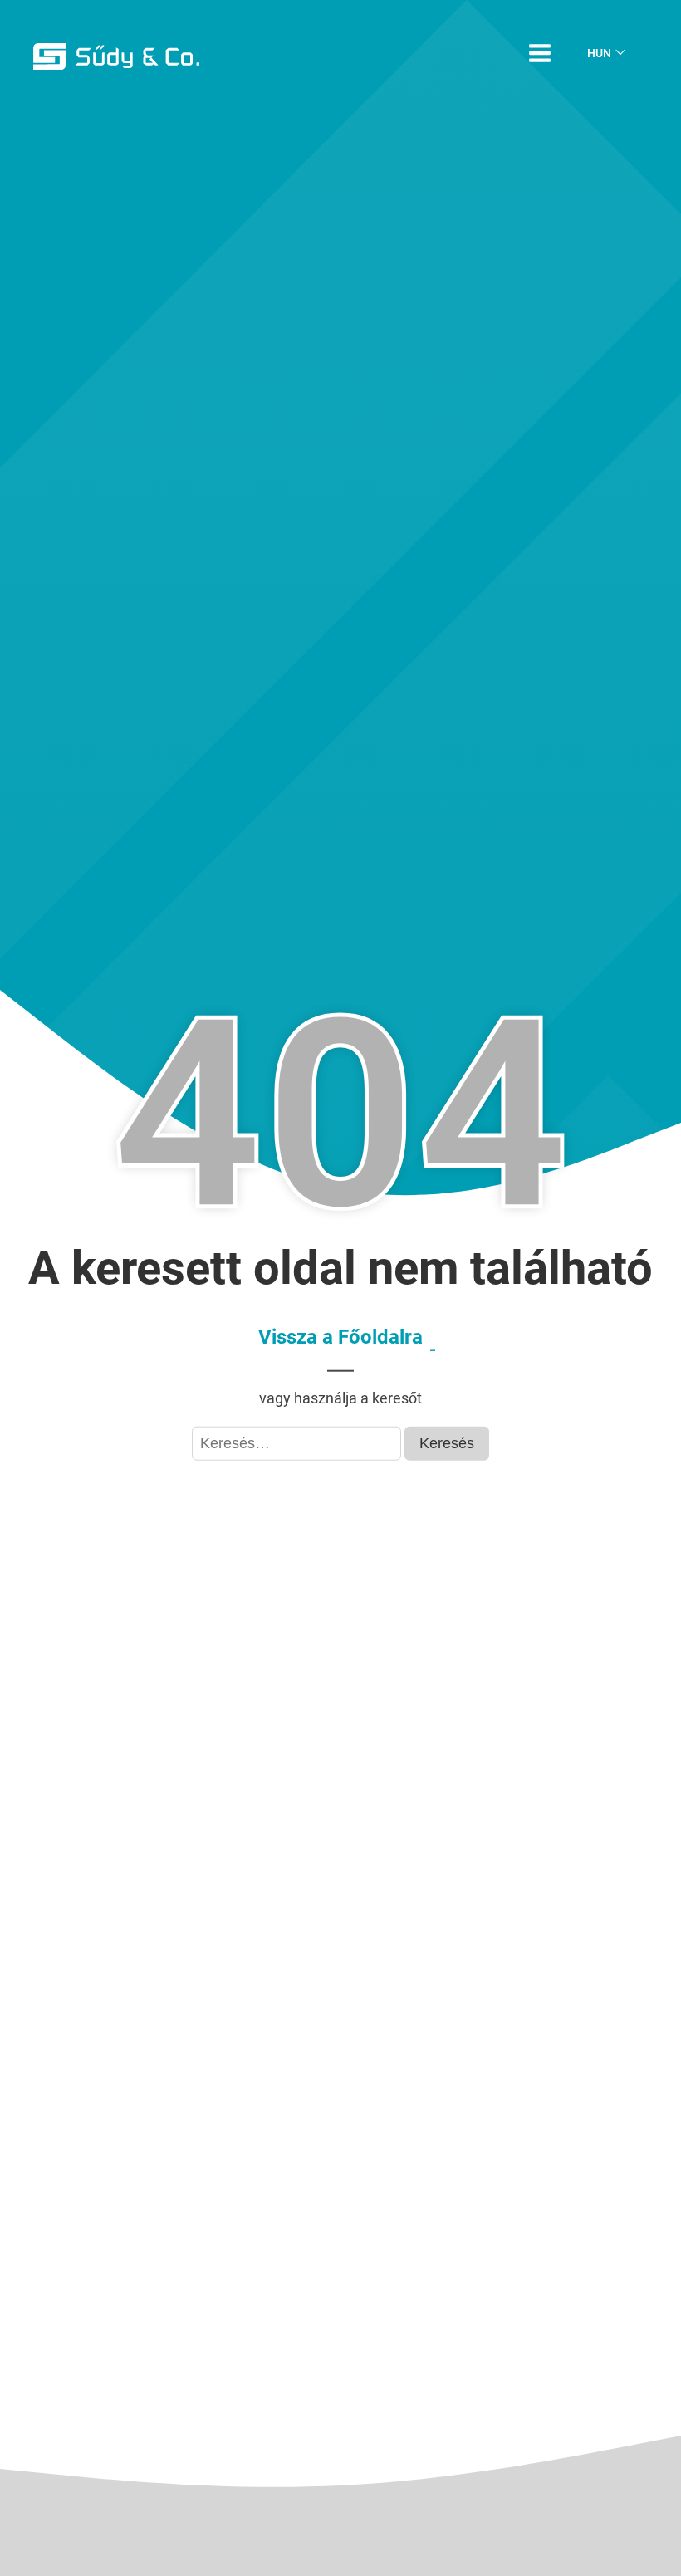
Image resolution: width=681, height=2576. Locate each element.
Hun (599, 53)
